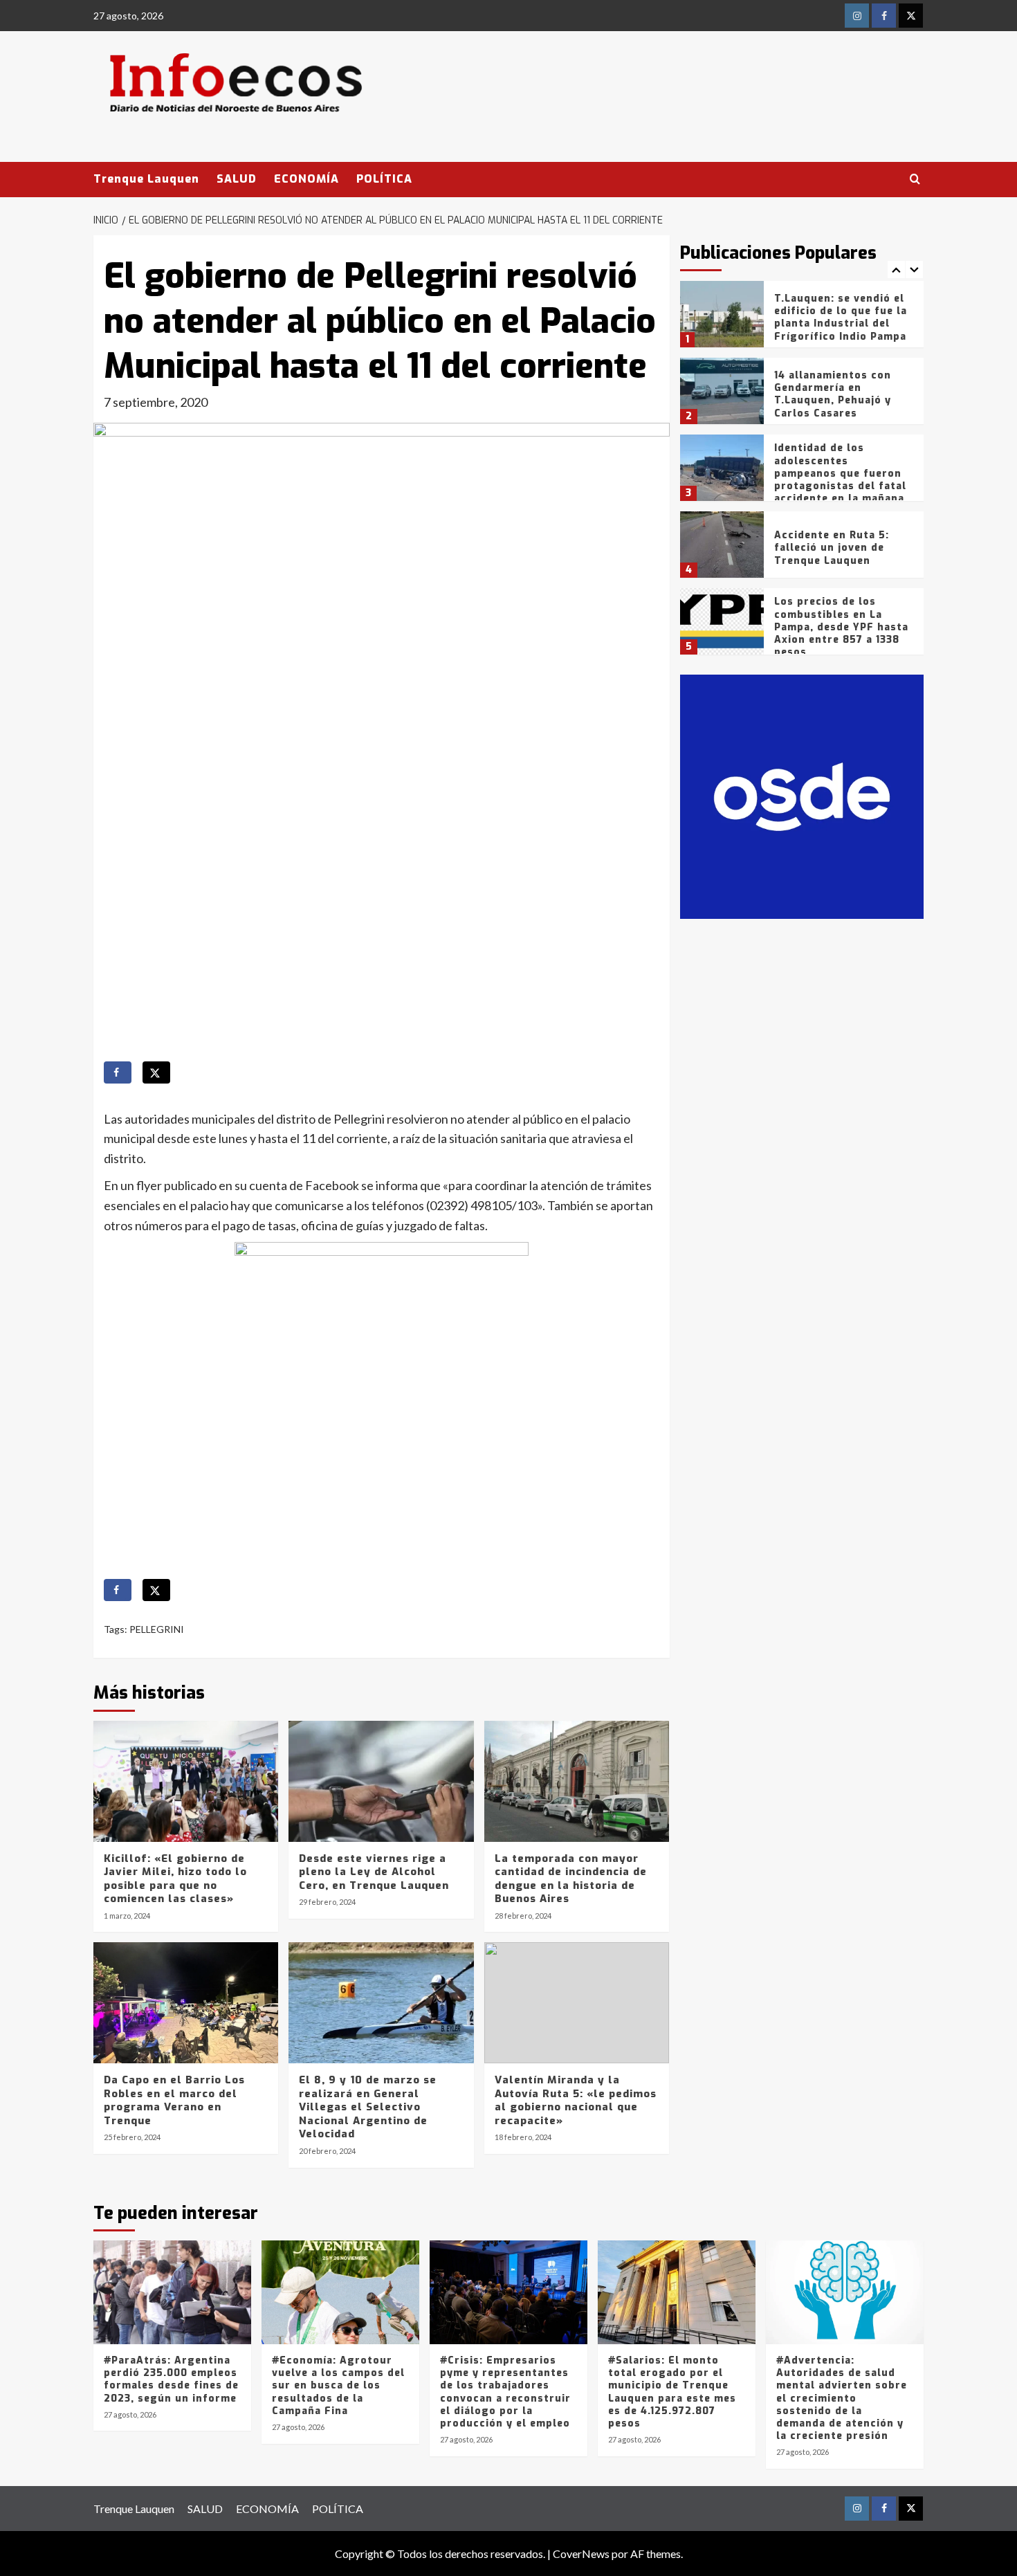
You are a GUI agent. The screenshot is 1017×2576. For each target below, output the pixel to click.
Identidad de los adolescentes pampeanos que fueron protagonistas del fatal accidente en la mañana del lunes (840, 479)
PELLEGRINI (157, 1629)
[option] (802, 319)
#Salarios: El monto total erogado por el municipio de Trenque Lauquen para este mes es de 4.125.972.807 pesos (672, 2392)
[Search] (915, 180)
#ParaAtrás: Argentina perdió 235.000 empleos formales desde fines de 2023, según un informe (171, 2379)
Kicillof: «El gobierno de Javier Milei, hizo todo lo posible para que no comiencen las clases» (175, 1879)
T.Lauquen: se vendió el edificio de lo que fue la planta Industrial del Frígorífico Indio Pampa (841, 318)
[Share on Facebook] (118, 1072)
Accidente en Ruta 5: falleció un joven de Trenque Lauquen (832, 548)
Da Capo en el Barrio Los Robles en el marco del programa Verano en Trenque (174, 2100)
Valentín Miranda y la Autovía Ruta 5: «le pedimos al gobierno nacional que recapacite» (576, 2100)
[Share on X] (156, 1072)
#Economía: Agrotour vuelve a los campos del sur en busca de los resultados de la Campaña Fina (338, 2386)
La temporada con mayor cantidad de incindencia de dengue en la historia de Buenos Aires (571, 1879)
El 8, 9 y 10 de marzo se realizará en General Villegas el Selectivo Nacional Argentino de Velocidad (368, 2107)
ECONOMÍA (306, 179)
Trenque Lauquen (146, 179)
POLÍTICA (384, 179)
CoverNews (581, 2554)
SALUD (237, 179)
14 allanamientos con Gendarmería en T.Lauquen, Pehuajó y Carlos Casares (833, 394)
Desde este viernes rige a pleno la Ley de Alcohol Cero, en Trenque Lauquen (374, 1872)
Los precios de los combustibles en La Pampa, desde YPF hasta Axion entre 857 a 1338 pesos (841, 627)
